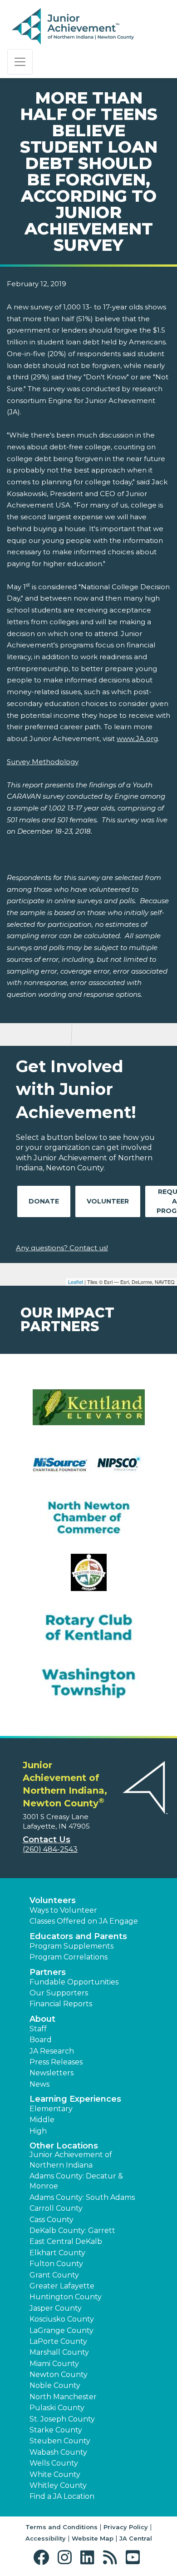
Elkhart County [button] (57, 2253)
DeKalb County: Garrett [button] (72, 2230)
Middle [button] (42, 2120)
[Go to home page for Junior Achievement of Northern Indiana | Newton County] (73, 27)
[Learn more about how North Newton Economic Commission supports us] (88, 1578)
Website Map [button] (93, 2538)
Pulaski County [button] (57, 2408)
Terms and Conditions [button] (61, 2527)
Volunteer (108, 1201)
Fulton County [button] (56, 2264)
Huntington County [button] (66, 2297)
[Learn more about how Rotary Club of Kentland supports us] (88, 1633)
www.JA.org (137, 738)
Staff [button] (38, 2029)
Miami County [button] (54, 2364)
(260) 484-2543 (50, 1849)
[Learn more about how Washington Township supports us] (88, 1688)
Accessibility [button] (46, 2538)
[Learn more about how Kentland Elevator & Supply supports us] (88, 1413)
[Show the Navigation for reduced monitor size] (20, 62)
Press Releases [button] (56, 2062)
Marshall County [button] (59, 2352)
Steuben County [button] (60, 2441)
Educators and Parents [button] (78, 1936)
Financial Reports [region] (61, 2004)
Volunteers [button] (53, 1900)
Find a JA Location (62, 2496)
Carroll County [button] (56, 2208)
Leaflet (76, 1282)
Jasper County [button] (56, 2308)
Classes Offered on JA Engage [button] (84, 1921)
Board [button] (41, 2040)
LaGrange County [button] (61, 2330)
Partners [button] (48, 1972)
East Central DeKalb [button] (66, 2241)
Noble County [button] (55, 2385)
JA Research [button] (52, 2051)
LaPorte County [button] (58, 2341)
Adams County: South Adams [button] (82, 2197)
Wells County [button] (54, 2463)
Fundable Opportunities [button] (74, 1982)
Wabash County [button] (58, 2452)
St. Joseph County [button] (62, 2419)
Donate (44, 1201)
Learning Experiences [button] (75, 2099)
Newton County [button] (59, 2375)
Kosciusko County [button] (62, 2319)
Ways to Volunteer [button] (63, 1910)
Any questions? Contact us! (62, 1248)
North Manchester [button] (63, 2397)
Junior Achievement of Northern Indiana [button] (71, 2160)
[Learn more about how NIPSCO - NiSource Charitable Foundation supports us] (88, 1468)
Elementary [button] (51, 2109)
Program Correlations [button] (69, 1957)
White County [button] (55, 2474)
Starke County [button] (56, 2430)
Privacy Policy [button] (126, 2527)
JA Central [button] (136, 2538)
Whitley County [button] (58, 2485)
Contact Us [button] (47, 1840)
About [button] (42, 2019)
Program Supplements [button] (71, 1946)
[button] (43, 2558)
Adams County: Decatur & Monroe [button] (76, 2181)
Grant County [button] (54, 2275)
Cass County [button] (52, 2220)
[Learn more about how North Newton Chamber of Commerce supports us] (88, 1523)
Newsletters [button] (52, 2073)
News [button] (39, 2084)
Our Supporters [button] (59, 1993)
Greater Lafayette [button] (62, 2286)
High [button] (38, 2131)
